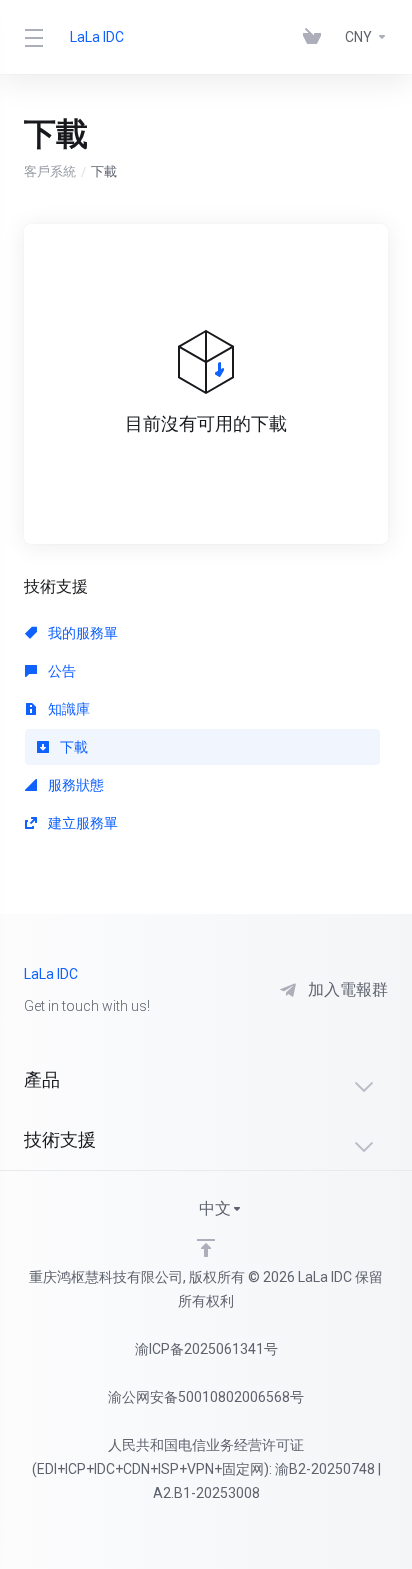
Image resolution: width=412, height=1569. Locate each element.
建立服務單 (81, 823)
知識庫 (67, 709)
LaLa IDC (97, 37)
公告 (60, 671)
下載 (72, 747)
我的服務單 (81, 633)
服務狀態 (74, 785)
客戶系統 (50, 171)
